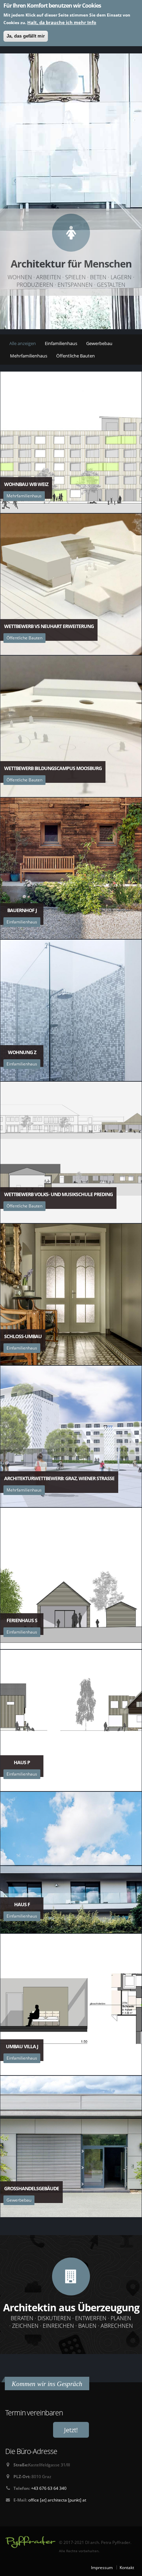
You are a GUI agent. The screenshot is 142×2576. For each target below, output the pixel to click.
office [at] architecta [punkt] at (57, 2500)
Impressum (102, 2567)
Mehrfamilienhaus (29, 356)
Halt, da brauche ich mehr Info (62, 22)
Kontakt (127, 2567)
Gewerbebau (99, 343)
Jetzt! (71, 2430)
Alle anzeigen (23, 343)
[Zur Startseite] (30, 2542)
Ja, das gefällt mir (26, 36)
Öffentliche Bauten (75, 356)
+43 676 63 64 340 (49, 2488)
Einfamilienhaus (61, 343)
